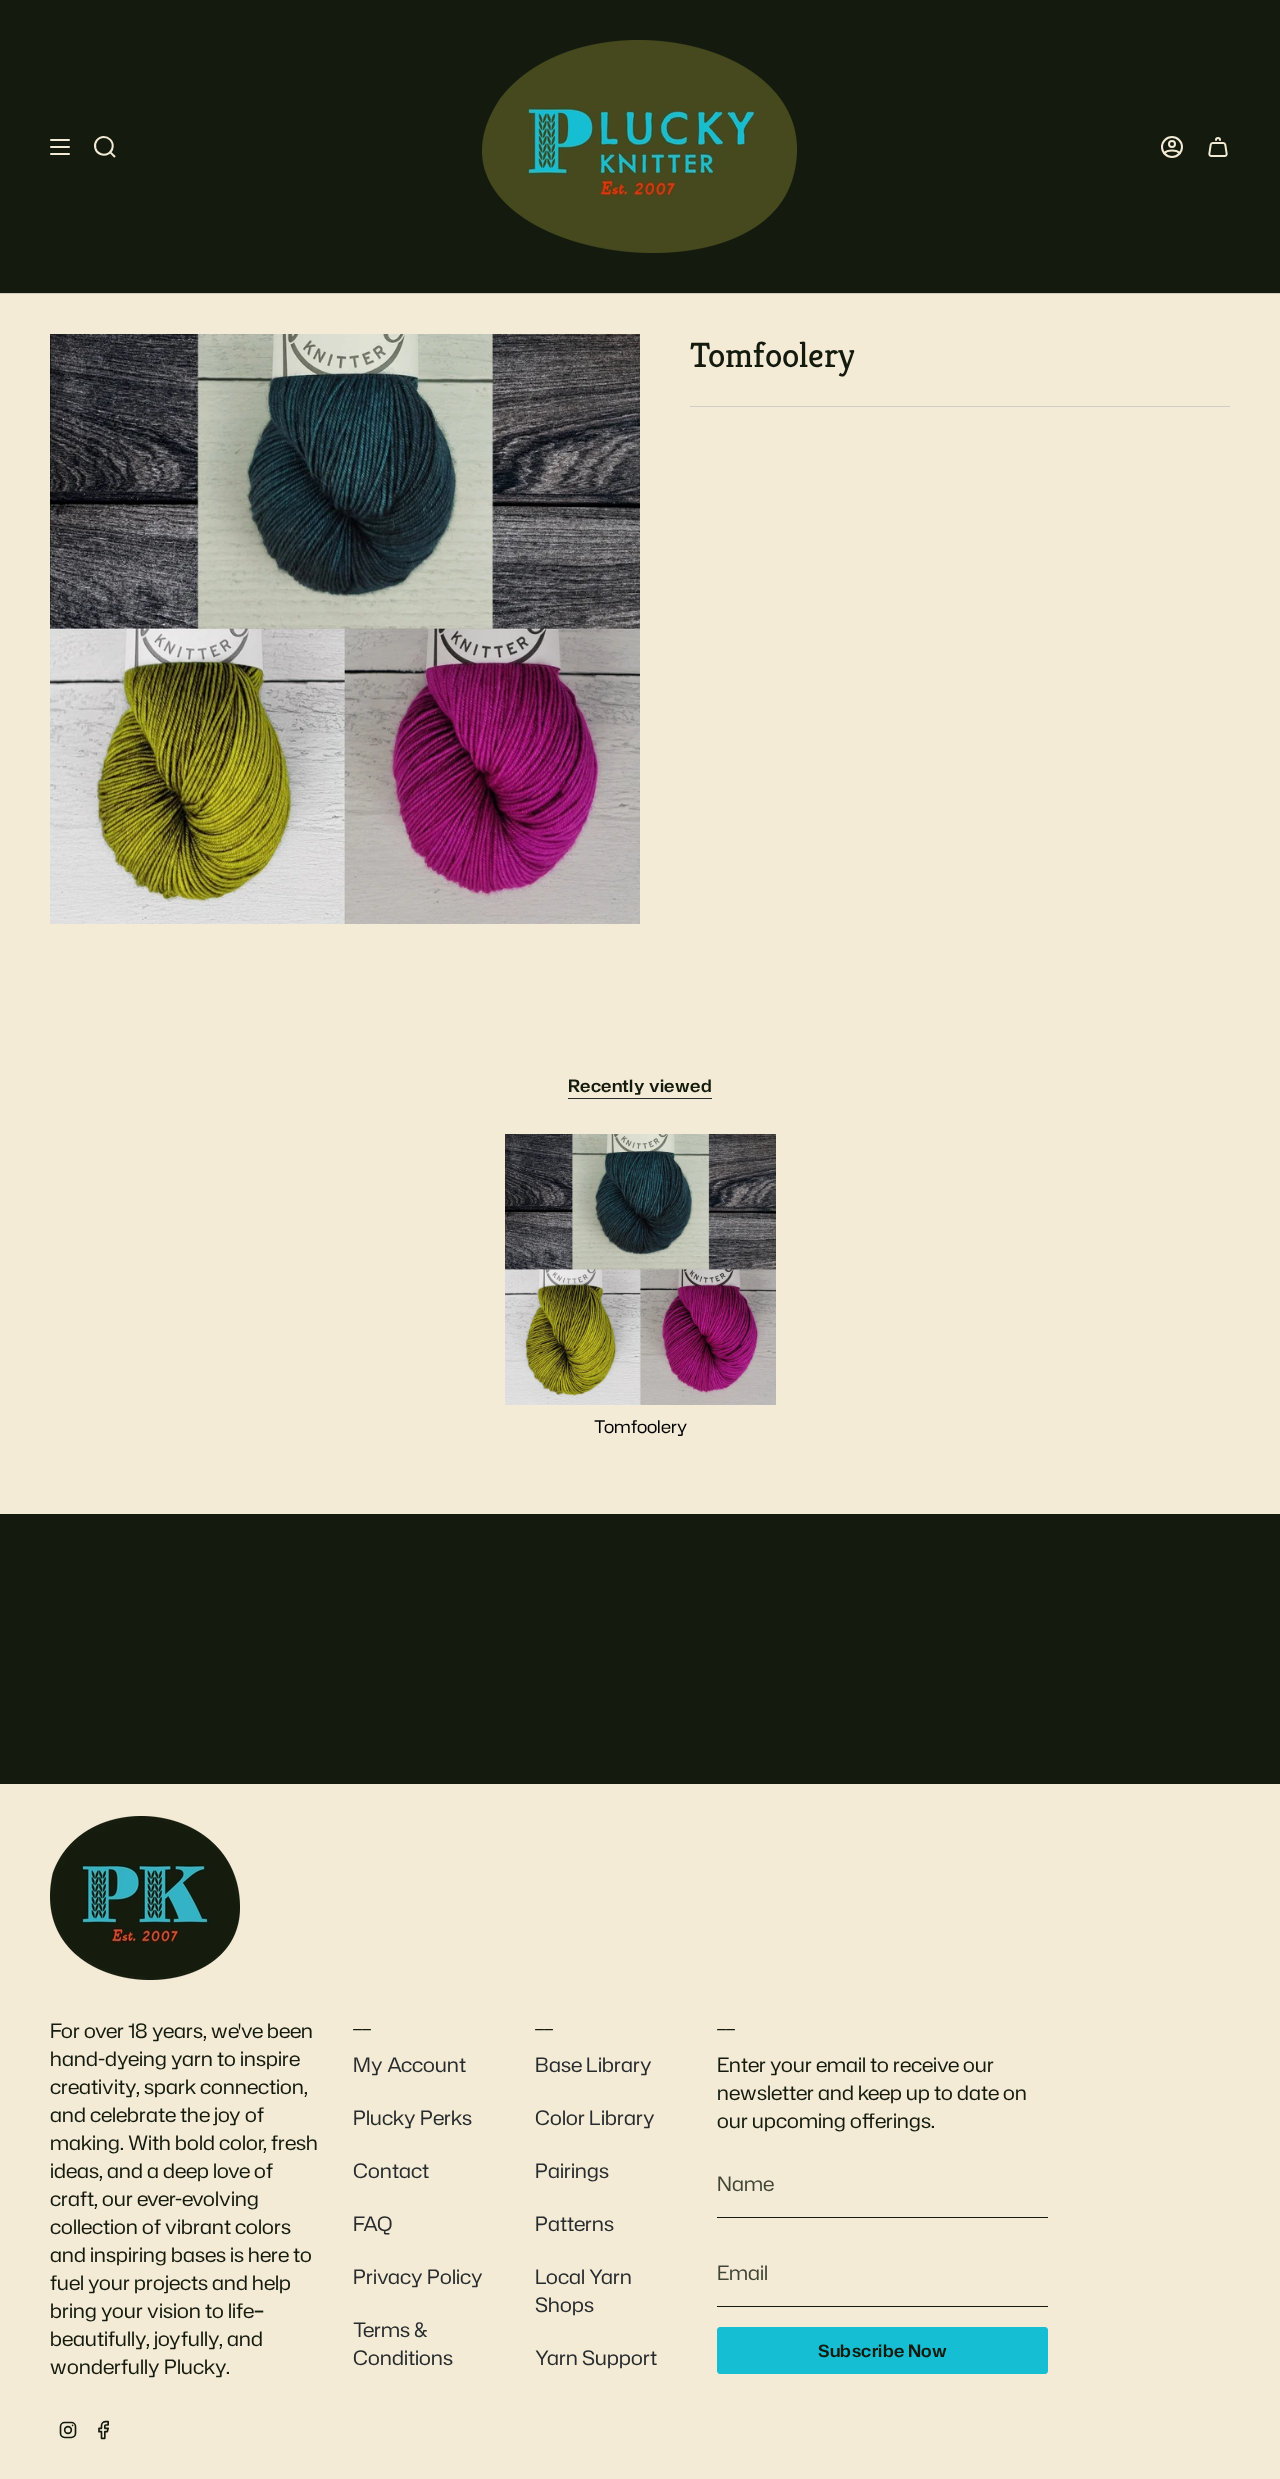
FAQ (372, 2223)
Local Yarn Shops (583, 2290)
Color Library (595, 2117)
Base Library (593, 2064)
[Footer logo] (145, 1898)
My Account (409, 2064)
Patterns (574, 2223)
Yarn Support (596, 2357)
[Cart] (1218, 146)
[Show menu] (60, 146)
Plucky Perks (412, 2117)
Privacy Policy (418, 2276)
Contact (391, 2170)
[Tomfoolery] (640, 1269)
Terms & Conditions (403, 2343)
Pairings (572, 2170)
